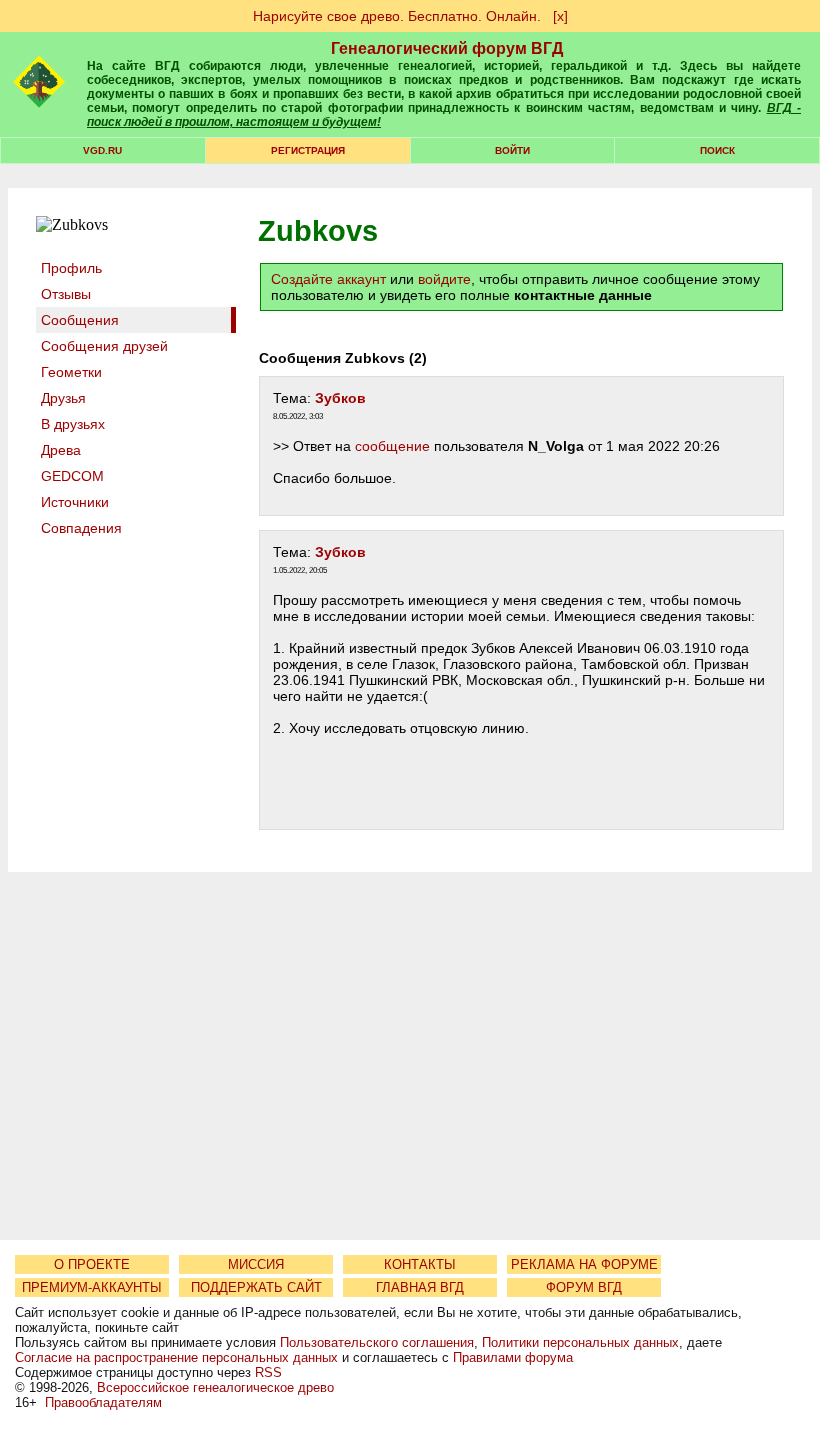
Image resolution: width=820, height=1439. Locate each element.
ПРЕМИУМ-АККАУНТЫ (92, 1287)
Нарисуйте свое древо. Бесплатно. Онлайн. (397, 16)
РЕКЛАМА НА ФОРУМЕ (584, 1264)
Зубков (340, 398)
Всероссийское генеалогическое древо (215, 1387)
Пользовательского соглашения (377, 1342)
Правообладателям (103, 1402)
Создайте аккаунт (328, 279)
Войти (512, 150)
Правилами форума (513, 1357)
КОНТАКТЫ (420, 1264)
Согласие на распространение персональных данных (176, 1357)
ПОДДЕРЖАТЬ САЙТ (256, 1287)
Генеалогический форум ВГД (447, 48)
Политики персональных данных (580, 1342)
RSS (268, 1372)
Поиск (717, 150)
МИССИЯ (256, 1264)
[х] (560, 16)
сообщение (392, 446)
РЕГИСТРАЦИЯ (308, 150)
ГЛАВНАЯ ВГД (420, 1287)
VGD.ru (102, 150)
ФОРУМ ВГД (584, 1287)
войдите (444, 279)
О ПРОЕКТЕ (92, 1264)
